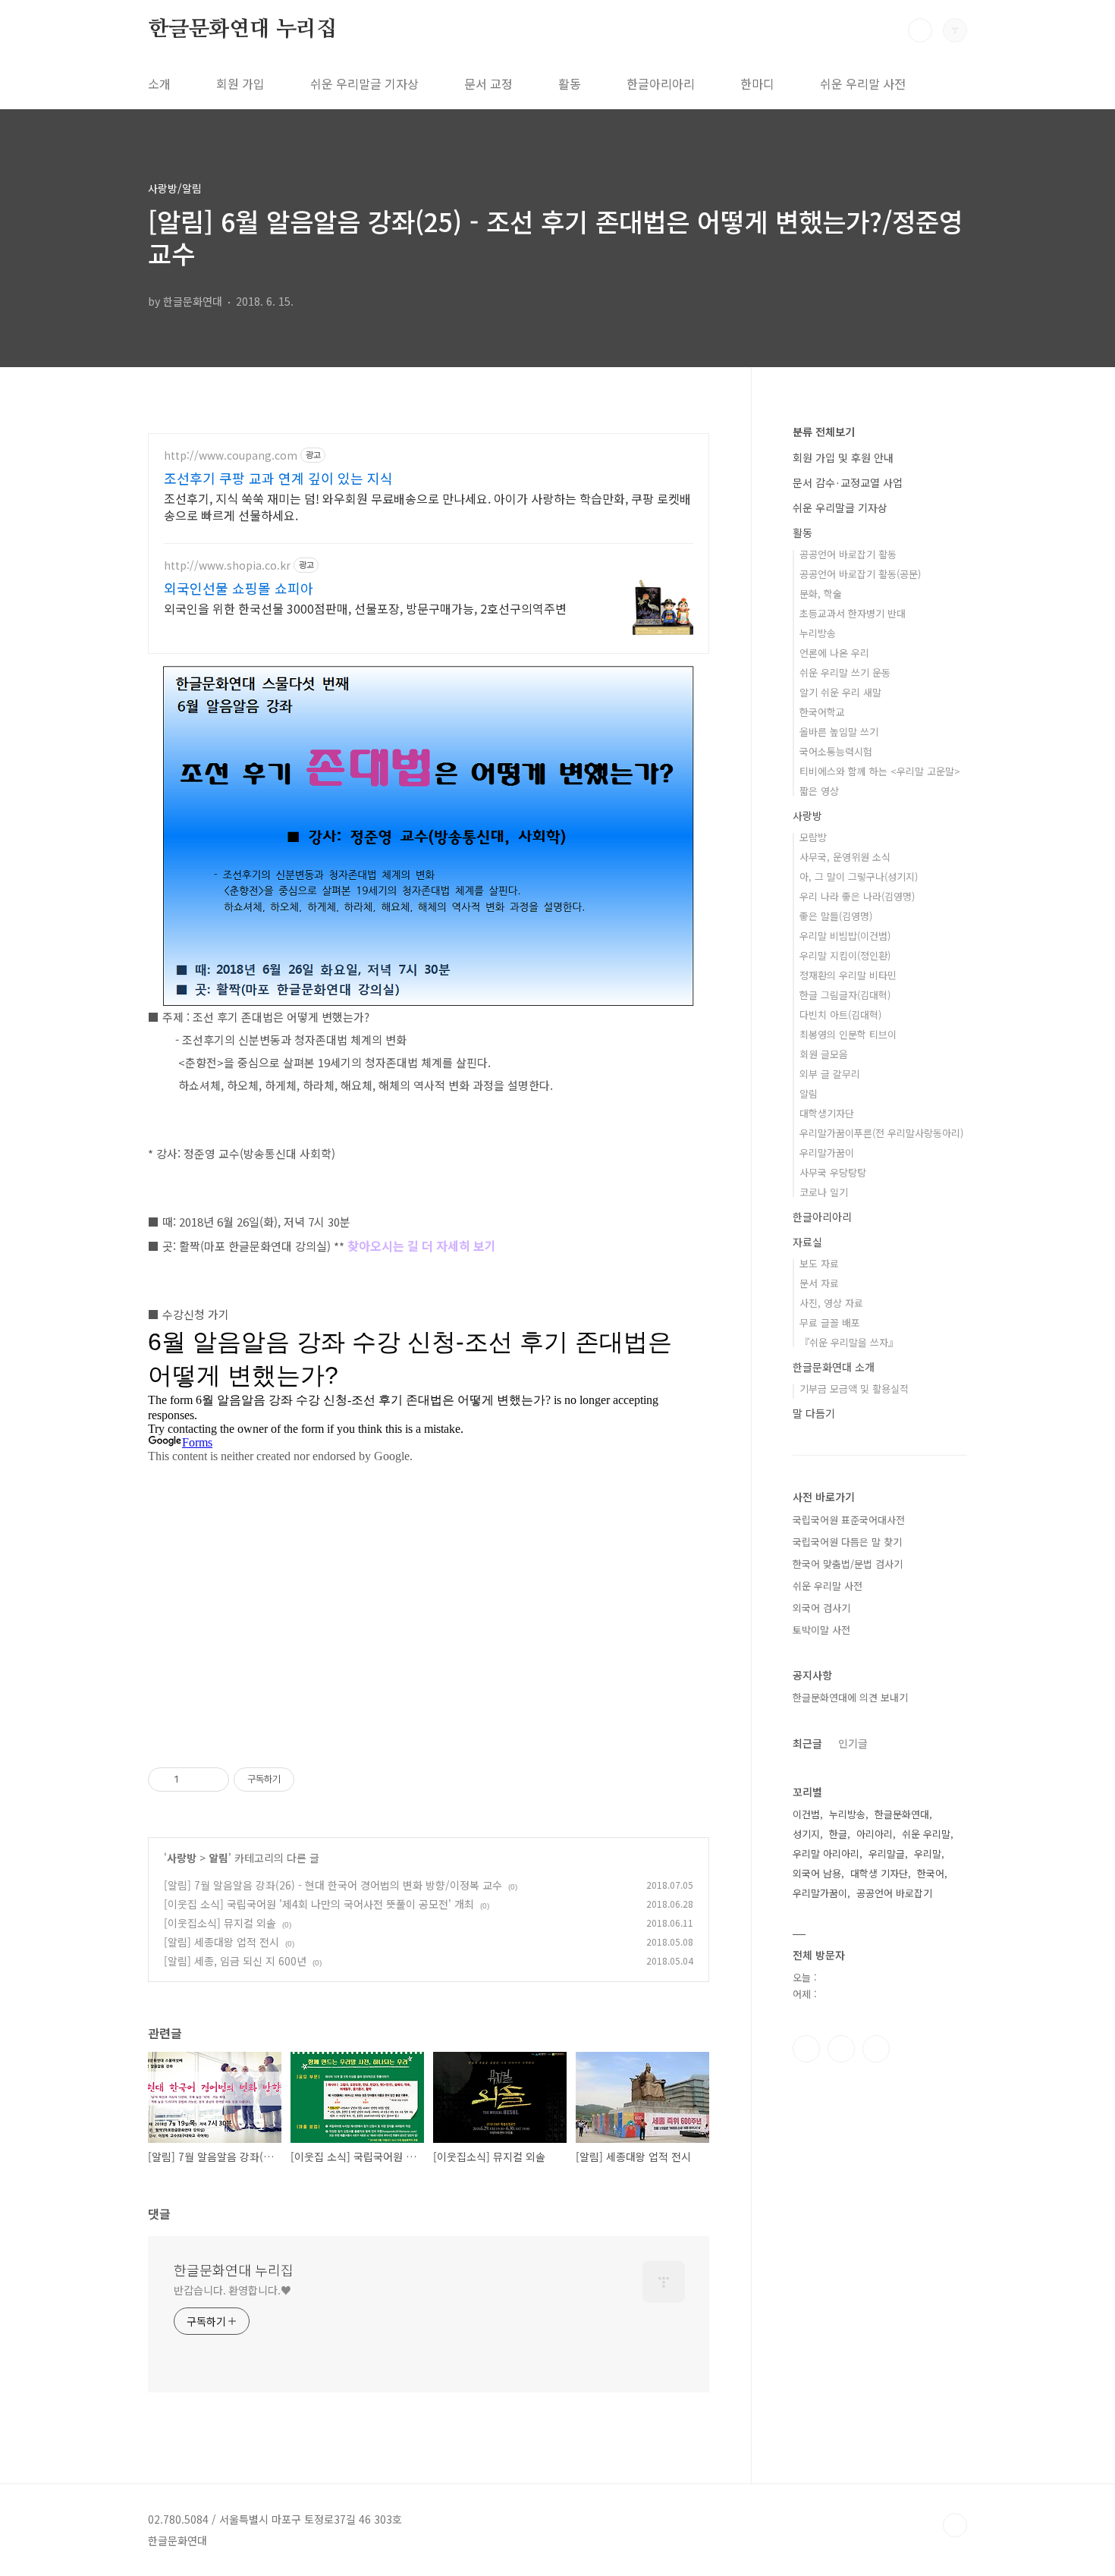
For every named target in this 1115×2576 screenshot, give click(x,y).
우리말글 (887, 1853)
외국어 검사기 (821, 1608)
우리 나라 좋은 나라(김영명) (857, 896)
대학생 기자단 (879, 1873)
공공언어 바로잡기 (894, 1893)
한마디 (757, 83)
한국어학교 (822, 712)
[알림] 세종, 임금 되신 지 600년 (235, 1961)
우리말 (928, 1853)
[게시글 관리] (212, 1780)
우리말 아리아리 (826, 1853)
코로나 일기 (824, 1192)
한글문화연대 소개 (834, 1367)
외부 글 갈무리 (830, 1074)
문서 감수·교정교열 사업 (848, 482)
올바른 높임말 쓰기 (839, 732)
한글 (838, 1834)
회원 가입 (240, 83)
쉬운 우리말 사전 (863, 83)
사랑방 (182, 1858)
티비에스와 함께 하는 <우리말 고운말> (880, 771)
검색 (920, 30)
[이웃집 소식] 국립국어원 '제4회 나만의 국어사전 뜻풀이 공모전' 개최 (319, 1904)
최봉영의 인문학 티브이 (848, 1034)
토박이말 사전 (821, 1630)
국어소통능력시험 (836, 751)
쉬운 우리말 (926, 1834)
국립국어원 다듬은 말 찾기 (847, 1542)
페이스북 (806, 2049)
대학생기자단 (827, 1113)
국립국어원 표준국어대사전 (849, 1520)
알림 (218, 1858)
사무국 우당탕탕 (833, 1172)
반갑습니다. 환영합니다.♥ (232, 2290)
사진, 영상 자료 (831, 1303)
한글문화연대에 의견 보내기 (850, 1697)
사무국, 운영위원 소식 (845, 857)
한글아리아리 (661, 83)
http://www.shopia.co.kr (227, 565)
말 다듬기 (814, 1413)
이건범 (806, 1814)
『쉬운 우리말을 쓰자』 (849, 1342)
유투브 (876, 2049)
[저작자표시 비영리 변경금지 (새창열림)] (315, 1780)
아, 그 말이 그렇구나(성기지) (859, 876)
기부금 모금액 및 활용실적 (854, 1389)
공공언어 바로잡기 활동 (848, 554)
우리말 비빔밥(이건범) (845, 936)
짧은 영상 (819, 791)
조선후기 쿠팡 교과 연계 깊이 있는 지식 (278, 478)
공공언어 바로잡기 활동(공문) (860, 574)
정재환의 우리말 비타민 (848, 975)
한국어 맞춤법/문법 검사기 (848, 1564)
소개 (159, 83)
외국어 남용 (817, 1873)
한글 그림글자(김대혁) (845, 995)
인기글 (853, 1743)
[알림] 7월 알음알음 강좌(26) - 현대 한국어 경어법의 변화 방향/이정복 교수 (333, 1885)
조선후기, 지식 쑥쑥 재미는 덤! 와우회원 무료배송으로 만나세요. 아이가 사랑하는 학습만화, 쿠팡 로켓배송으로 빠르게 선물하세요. (427, 506)
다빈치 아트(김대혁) (840, 1015)
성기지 (806, 1834)
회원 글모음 (824, 1054)
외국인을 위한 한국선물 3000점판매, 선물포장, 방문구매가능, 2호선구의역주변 (365, 608)
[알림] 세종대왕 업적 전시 (221, 1942)
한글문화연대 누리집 (242, 30)
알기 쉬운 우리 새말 (840, 692)
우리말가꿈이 (827, 1153)
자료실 (807, 1242)
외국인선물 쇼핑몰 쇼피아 (239, 588)
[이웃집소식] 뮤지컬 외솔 (220, 1923)
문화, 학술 (821, 594)
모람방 (813, 837)
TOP (955, 2525)
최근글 (807, 1743)
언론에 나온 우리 (834, 653)
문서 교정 (488, 83)
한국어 (931, 1873)
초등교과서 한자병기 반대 (853, 613)
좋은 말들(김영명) (836, 916)
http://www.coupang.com (231, 456)
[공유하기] (193, 1780)
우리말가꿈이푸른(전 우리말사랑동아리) (881, 1133)
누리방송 (818, 633)
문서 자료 (819, 1283)
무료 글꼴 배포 (830, 1323)
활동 (570, 83)
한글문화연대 (902, 1814)
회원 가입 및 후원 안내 (843, 457)
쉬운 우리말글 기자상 (364, 83)
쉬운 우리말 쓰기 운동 (845, 672)
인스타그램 (841, 2049)
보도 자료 (819, 1263)
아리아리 (875, 1834)
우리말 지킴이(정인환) (845, 955)
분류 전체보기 (824, 432)
